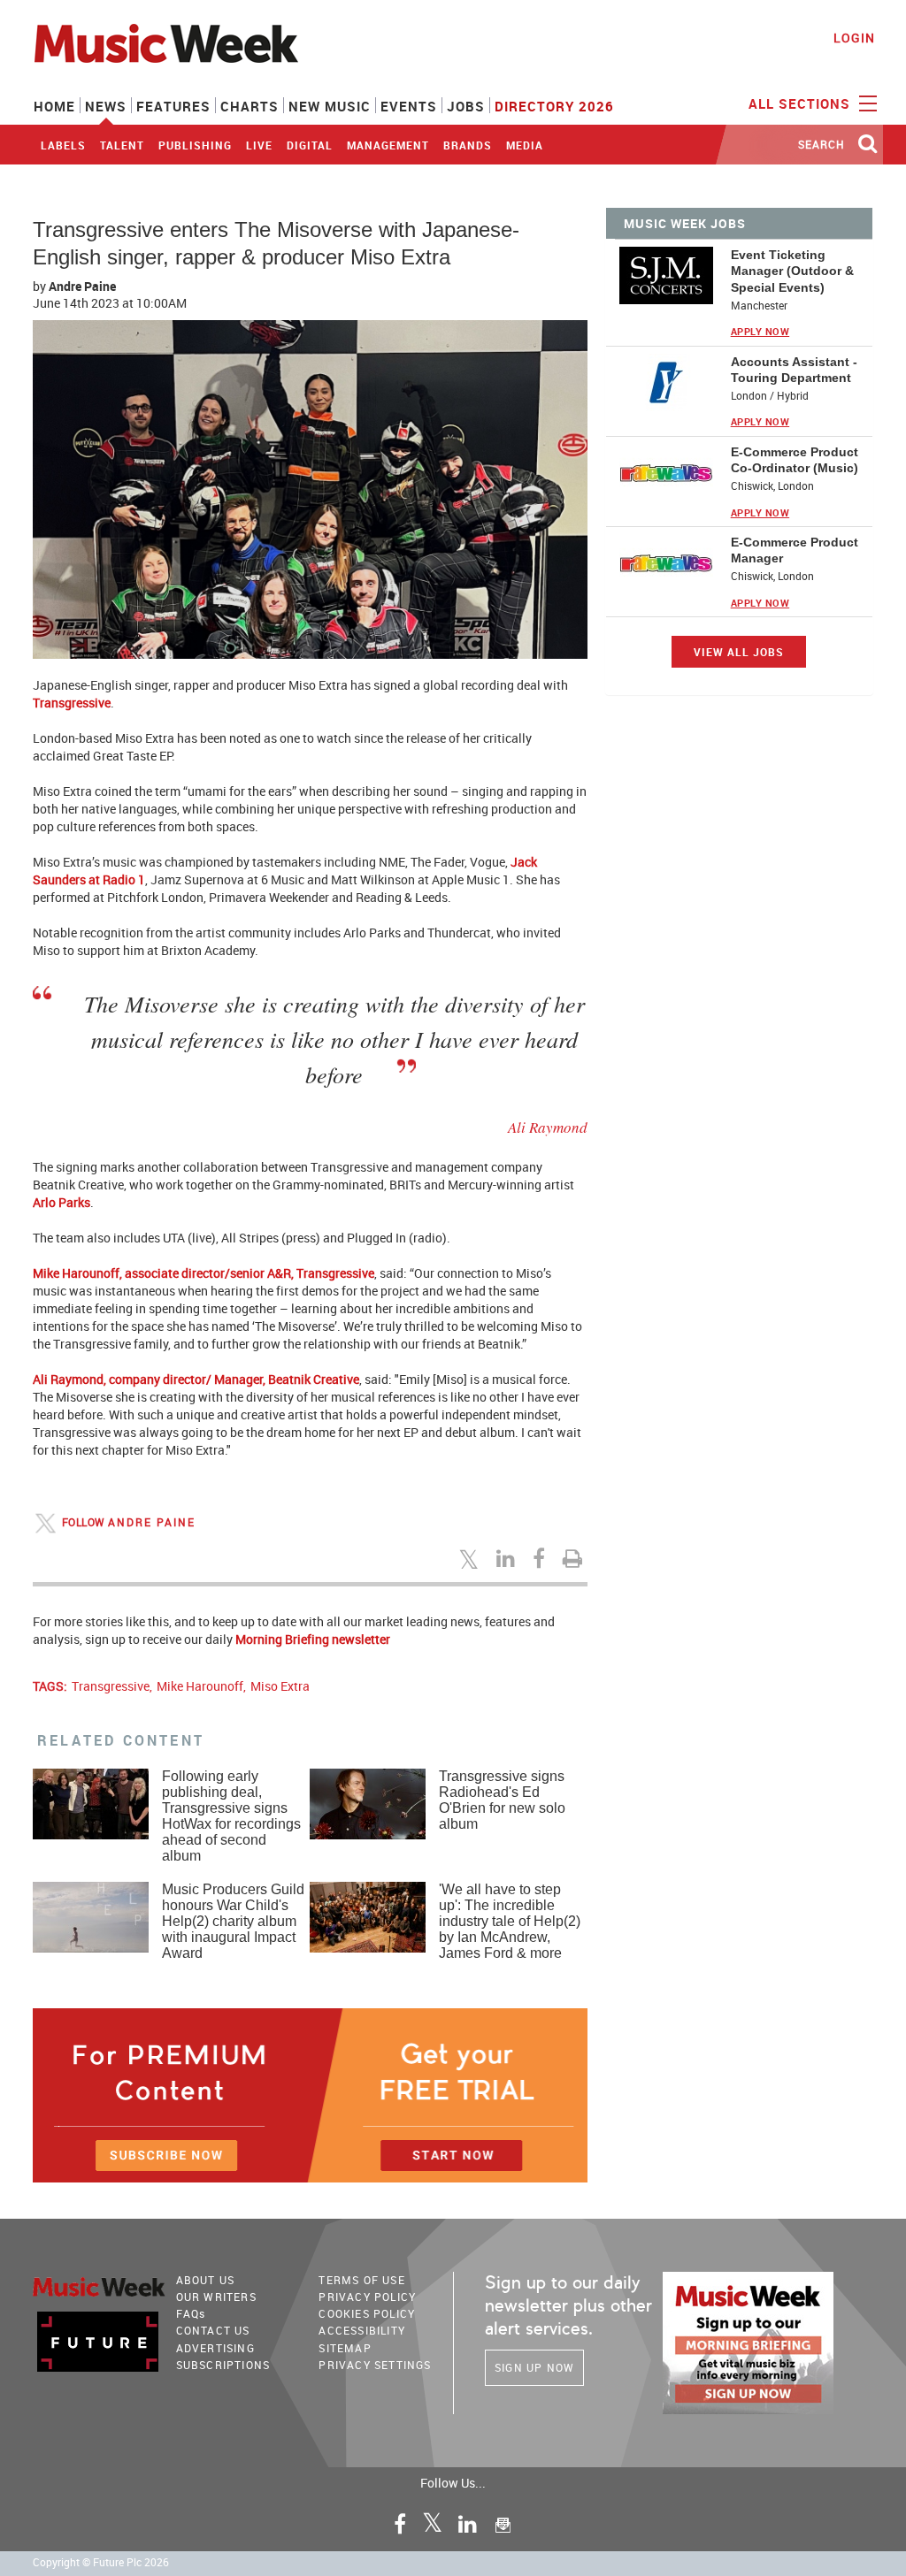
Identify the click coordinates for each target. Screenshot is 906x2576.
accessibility (362, 2330)
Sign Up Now (534, 2367)
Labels (63, 145)
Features (173, 106)
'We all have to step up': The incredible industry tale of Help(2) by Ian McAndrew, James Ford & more (510, 1921)
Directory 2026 (554, 106)
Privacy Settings (375, 2365)
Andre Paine (82, 286)
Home (54, 106)
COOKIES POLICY (367, 2313)
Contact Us (213, 2330)
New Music (330, 106)
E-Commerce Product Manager (795, 550)
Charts (250, 106)
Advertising (215, 2348)
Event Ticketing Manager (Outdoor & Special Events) (792, 271)
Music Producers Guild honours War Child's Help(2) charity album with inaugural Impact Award (233, 1921)
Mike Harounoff (200, 1686)
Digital (310, 145)
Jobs (466, 106)
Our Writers (216, 2297)
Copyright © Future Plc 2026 (101, 2562)
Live (259, 145)
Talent (122, 145)
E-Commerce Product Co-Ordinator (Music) (795, 460)
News (106, 106)
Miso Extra (280, 1686)
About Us (206, 2280)
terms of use (361, 2280)
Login (854, 38)
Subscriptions (223, 2365)
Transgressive (111, 1686)
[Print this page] (575, 1558)
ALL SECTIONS (802, 103)
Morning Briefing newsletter (313, 1639)
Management (388, 145)
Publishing (195, 145)
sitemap (345, 2348)
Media (525, 145)
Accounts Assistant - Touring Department (794, 370)
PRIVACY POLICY (367, 2297)
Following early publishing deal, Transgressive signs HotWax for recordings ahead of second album (231, 1816)
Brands (468, 145)
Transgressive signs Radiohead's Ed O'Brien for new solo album (502, 1800)
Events (409, 106)
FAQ (191, 2313)
